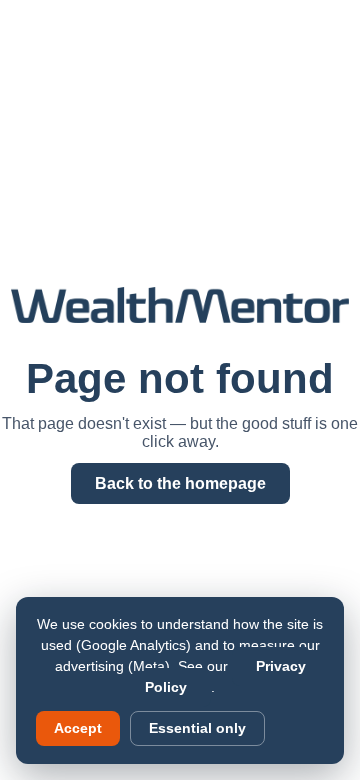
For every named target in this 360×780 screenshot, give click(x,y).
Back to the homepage (180, 483)
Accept (78, 728)
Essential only (197, 728)
